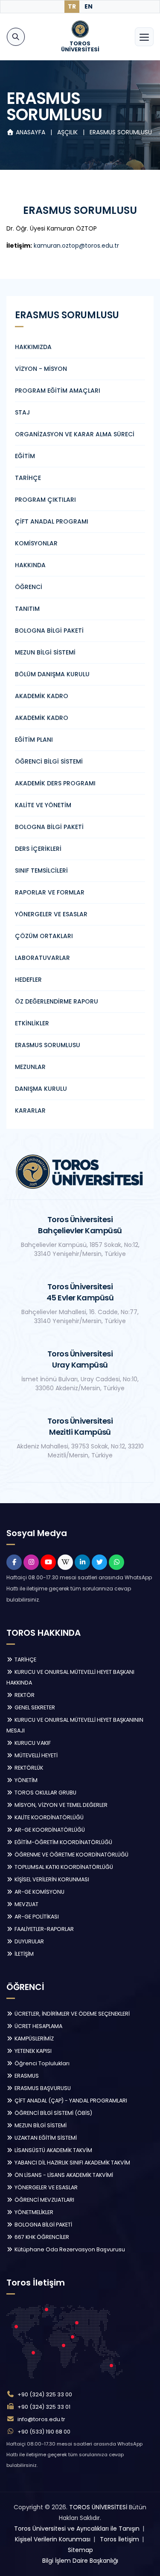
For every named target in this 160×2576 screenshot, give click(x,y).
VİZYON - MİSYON (41, 369)
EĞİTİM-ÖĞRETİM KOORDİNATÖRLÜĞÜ (63, 1842)
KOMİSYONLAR (36, 543)
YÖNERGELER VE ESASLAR (51, 914)
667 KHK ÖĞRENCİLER (41, 2237)
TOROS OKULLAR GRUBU (45, 1793)
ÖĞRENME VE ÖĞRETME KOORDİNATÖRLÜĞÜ (71, 1855)
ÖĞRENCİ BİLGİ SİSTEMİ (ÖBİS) (53, 2113)
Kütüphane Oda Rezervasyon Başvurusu (69, 2249)
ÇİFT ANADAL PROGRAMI (52, 521)
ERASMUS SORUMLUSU (121, 132)
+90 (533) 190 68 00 (44, 2432)
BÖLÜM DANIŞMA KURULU (52, 674)
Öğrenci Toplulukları (41, 2063)
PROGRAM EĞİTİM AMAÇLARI (58, 391)
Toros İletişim (119, 2539)
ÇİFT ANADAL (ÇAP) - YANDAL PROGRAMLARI (70, 2101)
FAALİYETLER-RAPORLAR (44, 1929)
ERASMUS (26, 2076)
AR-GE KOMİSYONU (39, 1892)
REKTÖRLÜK (28, 1768)
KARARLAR (30, 1110)
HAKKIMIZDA (33, 347)
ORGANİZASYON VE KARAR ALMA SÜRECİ (75, 434)
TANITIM (27, 609)
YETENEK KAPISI (32, 2051)
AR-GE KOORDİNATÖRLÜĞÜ (49, 1830)
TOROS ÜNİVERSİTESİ (98, 2507)
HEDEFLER (28, 980)
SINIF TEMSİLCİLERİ (41, 871)
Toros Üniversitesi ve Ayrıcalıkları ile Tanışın (77, 2529)
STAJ (22, 412)
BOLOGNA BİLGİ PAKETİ (49, 631)
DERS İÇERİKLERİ (38, 849)
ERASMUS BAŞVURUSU (42, 2088)
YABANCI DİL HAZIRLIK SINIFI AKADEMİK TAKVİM (72, 2163)
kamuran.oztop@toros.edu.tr (76, 246)
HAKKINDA (30, 565)
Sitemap (80, 2550)
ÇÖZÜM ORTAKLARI (44, 936)
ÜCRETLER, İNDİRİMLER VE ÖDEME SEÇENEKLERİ (71, 2014)
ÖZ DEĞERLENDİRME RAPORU (57, 1001)
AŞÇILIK (68, 132)
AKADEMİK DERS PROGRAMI (55, 783)
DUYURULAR (29, 1941)
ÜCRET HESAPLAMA (38, 2026)
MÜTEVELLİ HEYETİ (35, 1755)
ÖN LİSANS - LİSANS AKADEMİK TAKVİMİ (63, 2175)
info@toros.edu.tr (41, 2419)
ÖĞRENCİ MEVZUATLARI (44, 2200)
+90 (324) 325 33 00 (45, 2394)
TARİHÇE (28, 478)
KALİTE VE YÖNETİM (43, 805)
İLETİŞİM (23, 1954)
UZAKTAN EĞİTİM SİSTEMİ (45, 2138)
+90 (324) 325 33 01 (44, 2407)
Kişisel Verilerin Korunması (53, 2539)
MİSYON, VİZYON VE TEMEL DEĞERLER (60, 1805)
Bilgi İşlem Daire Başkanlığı (80, 2561)
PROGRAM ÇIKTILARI (45, 500)
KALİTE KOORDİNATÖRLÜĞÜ (48, 1817)
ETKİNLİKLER (32, 1023)
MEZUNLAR (30, 1067)
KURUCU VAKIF (32, 1743)
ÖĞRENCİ (29, 587)
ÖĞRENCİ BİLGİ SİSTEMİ (49, 761)
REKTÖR (24, 1695)
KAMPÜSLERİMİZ (33, 2039)
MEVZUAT (26, 1904)
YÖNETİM (25, 1780)
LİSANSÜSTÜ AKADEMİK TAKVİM (53, 2150)
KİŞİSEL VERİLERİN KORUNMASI (51, 1879)
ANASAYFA (31, 132)
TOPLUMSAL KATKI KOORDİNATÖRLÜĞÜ (63, 1867)
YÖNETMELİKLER (33, 2212)
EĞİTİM (25, 456)
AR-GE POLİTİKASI (36, 1917)
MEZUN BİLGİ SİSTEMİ (45, 652)
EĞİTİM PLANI (34, 740)
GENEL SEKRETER (34, 1707)
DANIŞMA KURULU (41, 1089)
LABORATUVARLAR (42, 958)
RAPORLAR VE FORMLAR (50, 892)
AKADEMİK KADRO (42, 696)
